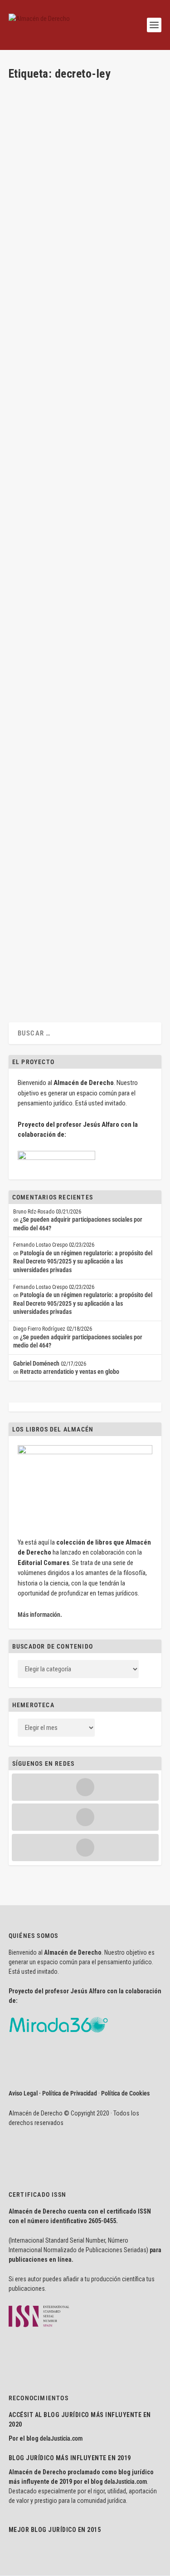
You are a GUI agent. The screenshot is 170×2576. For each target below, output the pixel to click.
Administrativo (118, 158)
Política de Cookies (125, 2093)
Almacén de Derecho (49, 319)
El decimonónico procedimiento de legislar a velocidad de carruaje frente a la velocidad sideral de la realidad (82, 294)
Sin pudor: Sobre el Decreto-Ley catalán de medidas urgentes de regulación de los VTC (84, 132)
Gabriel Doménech (38, 166)
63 (128, 927)
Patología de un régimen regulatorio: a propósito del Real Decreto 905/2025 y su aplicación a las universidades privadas (83, 1261)
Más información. (40, 1615)
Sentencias (63, 500)
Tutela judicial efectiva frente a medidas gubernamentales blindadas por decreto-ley (78, 756)
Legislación (74, 166)
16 (128, 789)
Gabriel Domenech (47, 158)
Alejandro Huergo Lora (52, 622)
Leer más (34, 220)
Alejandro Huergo (37, 630)
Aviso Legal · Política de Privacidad (53, 2093)
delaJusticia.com (61, 2438)
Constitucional (33, 327)
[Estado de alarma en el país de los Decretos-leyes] (84, 577)
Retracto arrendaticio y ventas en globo (70, 1372)
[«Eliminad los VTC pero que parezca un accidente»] (84, 875)
